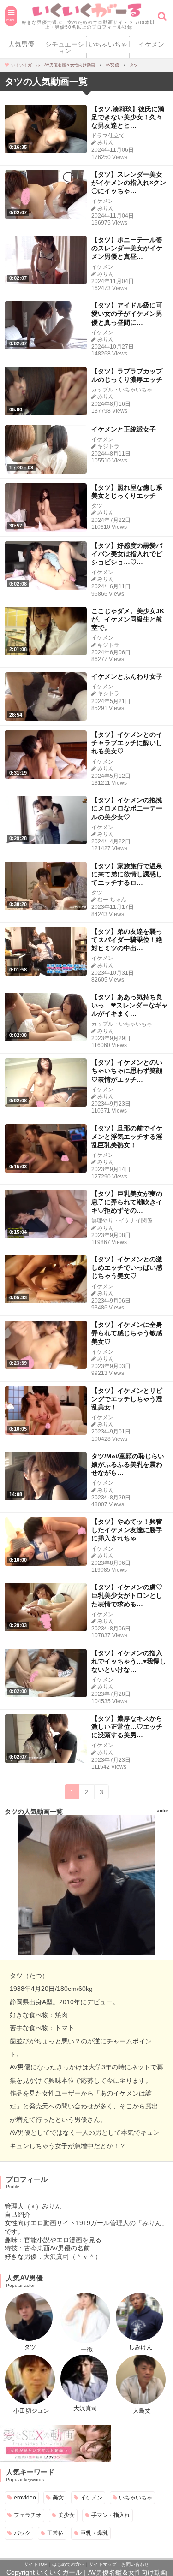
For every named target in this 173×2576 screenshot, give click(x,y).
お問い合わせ (135, 2564)
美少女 (66, 2515)
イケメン (151, 44)
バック (22, 2533)
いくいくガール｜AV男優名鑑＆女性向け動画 (102, 2572)
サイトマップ (103, 2564)
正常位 (55, 2533)
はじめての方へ (68, 2564)
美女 (58, 2497)
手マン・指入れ (111, 2515)
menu (11, 20)
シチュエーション (65, 47)
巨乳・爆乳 (94, 2533)
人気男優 (21, 44)
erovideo (25, 2497)
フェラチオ (28, 2515)
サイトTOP (36, 2564)
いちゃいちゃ (108, 44)
